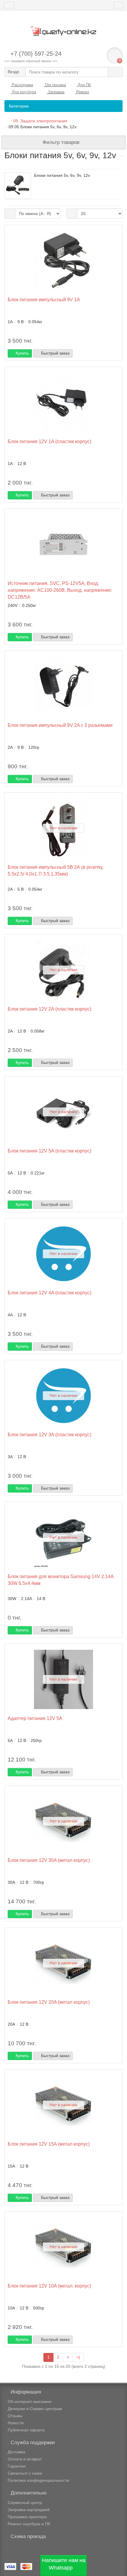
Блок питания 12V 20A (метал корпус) (49, 2002)
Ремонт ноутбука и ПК (29, 2524)
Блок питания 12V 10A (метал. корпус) (49, 2286)
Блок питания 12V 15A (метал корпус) (49, 2144)
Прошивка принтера (27, 2517)
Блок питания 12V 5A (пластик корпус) (49, 1151)
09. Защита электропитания (40, 121)
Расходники (22, 85)
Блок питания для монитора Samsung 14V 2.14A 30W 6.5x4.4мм (61, 1580)
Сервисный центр (25, 2503)
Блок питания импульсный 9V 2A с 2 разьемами (60, 725)
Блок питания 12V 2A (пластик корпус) (49, 1009)
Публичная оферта (26, 2430)
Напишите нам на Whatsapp (64, 2564)
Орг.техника (55, 85)
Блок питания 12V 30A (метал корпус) (49, 1860)
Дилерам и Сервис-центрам (35, 2409)
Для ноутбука (23, 92)
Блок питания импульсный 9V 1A (44, 299)
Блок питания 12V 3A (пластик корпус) (49, 1434)
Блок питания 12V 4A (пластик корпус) (49, 1293)
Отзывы (15, 2416)
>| (78, 2357)
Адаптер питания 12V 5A (35, 1718)
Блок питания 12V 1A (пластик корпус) (49, 441)
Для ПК (84, 85)
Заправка (56, 92)
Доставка (16, 2452)
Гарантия (17, 2466)
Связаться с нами (25, 2473)
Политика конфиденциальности (38, 2480)
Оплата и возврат (25, 2459)
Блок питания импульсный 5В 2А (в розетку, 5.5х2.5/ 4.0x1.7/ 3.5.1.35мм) (56, 870)
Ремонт (82, 92)
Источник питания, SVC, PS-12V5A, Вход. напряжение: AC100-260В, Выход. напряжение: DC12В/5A (60, 590)
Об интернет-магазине (30, 2402)
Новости (16, 2423)
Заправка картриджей (29, 2510)
